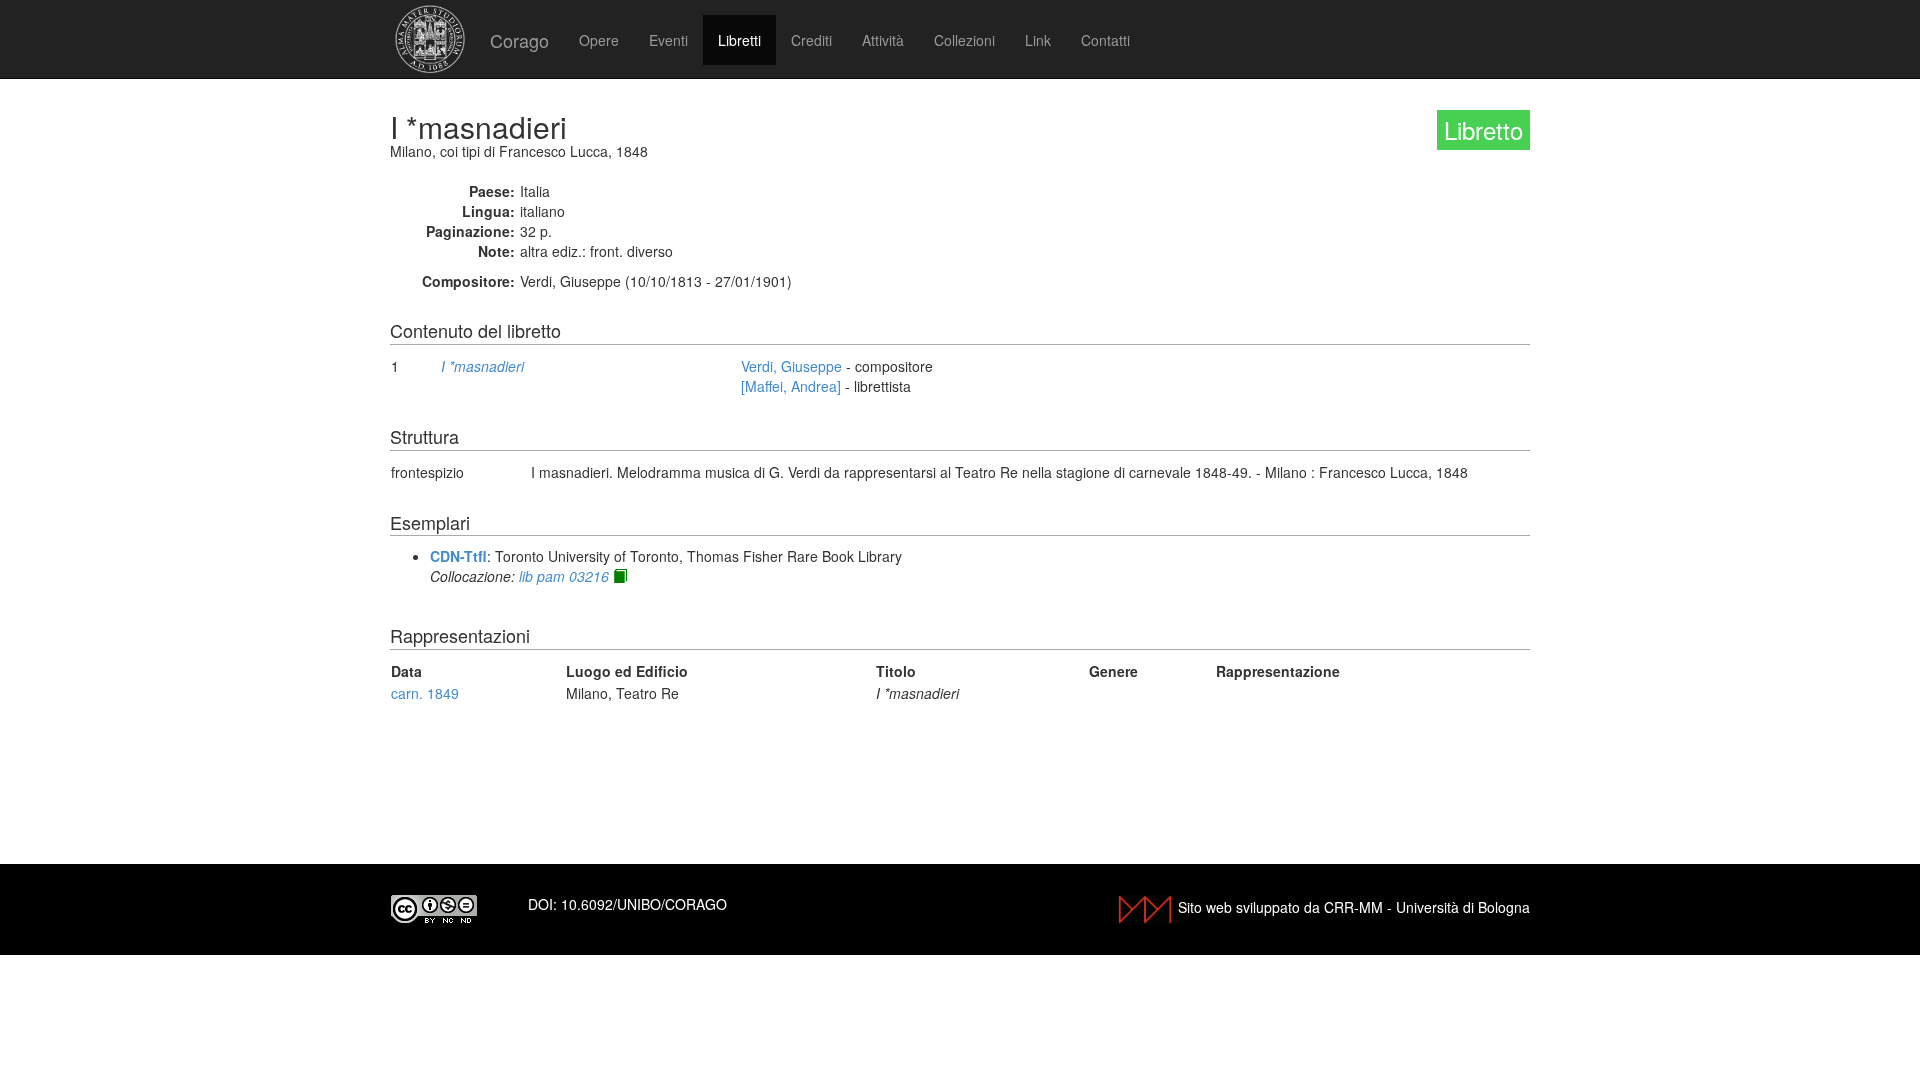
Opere (599, 40)
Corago (519, 40)
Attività (883, 40)
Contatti (1105, 40)
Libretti (739, 40)
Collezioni (964, 40)
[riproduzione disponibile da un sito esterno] (620, 576)
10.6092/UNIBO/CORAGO (644, 904)
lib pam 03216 (564, 576)
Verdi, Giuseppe (791, 366)
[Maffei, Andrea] (791, 386)
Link (1038, 40)
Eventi (668, 40)
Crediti (811, 40)
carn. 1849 (425, 693)
